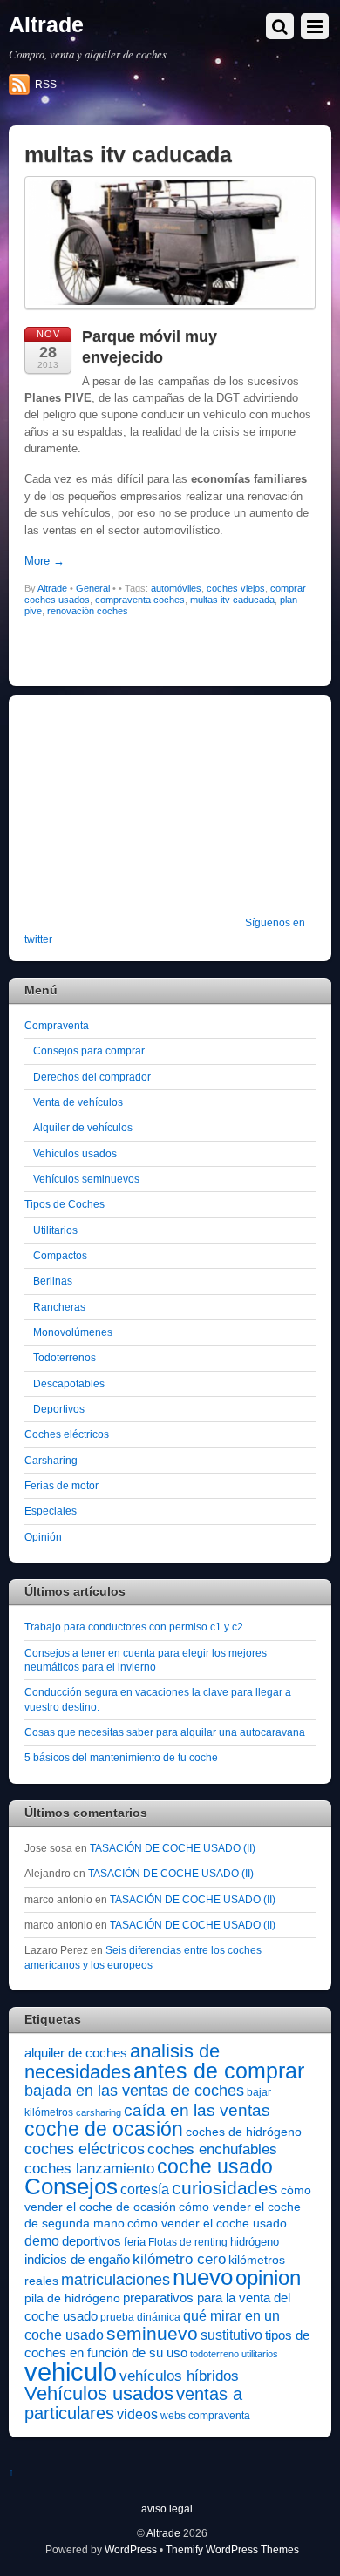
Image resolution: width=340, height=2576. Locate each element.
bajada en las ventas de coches (134, 2091)
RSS (46, 85)
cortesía (145, 2190)
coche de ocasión (104, 2129)
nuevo (203, 2277)
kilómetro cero (179, 2259)
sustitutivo (231, 2335)
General (93, 588)
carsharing (99, 2112)
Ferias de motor (61, 1485)
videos (137, 2414)
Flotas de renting (188, 2242)
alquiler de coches (76, 2053)
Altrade (52, 588)
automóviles (176, 588)
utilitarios (260, 2354)
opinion (268, 2278)
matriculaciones (116, 2280)
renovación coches (88, 611)
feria (135, 2242)
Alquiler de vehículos (83, 1127)
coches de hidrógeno (244, 2132)
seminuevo (152, 2334)
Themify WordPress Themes (232, 2549)
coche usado (215, 2166)
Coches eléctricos (67, 1434)
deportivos (92, 2241)
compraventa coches (140, 600)
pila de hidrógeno (72, 2298)
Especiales (51, 1511)
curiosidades (225, 2188)
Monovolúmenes (73, 1332)
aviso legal (167, 2508)
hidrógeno (255, 2242)
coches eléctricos (85, 2149)
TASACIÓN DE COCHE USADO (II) (173, 1848)
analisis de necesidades (122, 2061)
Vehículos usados (75, 1153)
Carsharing (51, 1460)
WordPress (131, 2549)
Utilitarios (55, 1230)
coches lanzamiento (89, 2169)
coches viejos (236, 588)
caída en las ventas (197, 2110)
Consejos (71, 2186)
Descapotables (69, 1383)
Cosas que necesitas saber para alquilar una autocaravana (165, 1732)
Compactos (60, 1255)
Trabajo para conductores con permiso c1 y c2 (134, 1627)
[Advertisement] (133, 817)
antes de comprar (219, 2071)
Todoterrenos (65, 1357)
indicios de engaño (77, 2259)
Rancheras (59, 1307)
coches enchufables (212, 2149)
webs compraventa (205, 2416)
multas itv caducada (232, 600)
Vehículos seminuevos (86, 1179)
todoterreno (214, 2354)
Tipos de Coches (65, 1204)
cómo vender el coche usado (207, 2223)
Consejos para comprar (89, 1051)
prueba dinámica (140, 2317)
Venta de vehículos (78, 1102)
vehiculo (71, 2372)
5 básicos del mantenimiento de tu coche (121, 1757)
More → (44, 561)
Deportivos (59, 1409)
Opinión (43, 1537)
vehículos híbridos (179, 2376)
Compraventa (57, 1025)
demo (42, 2240)
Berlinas (53, 1281)
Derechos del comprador (92, 1077)
